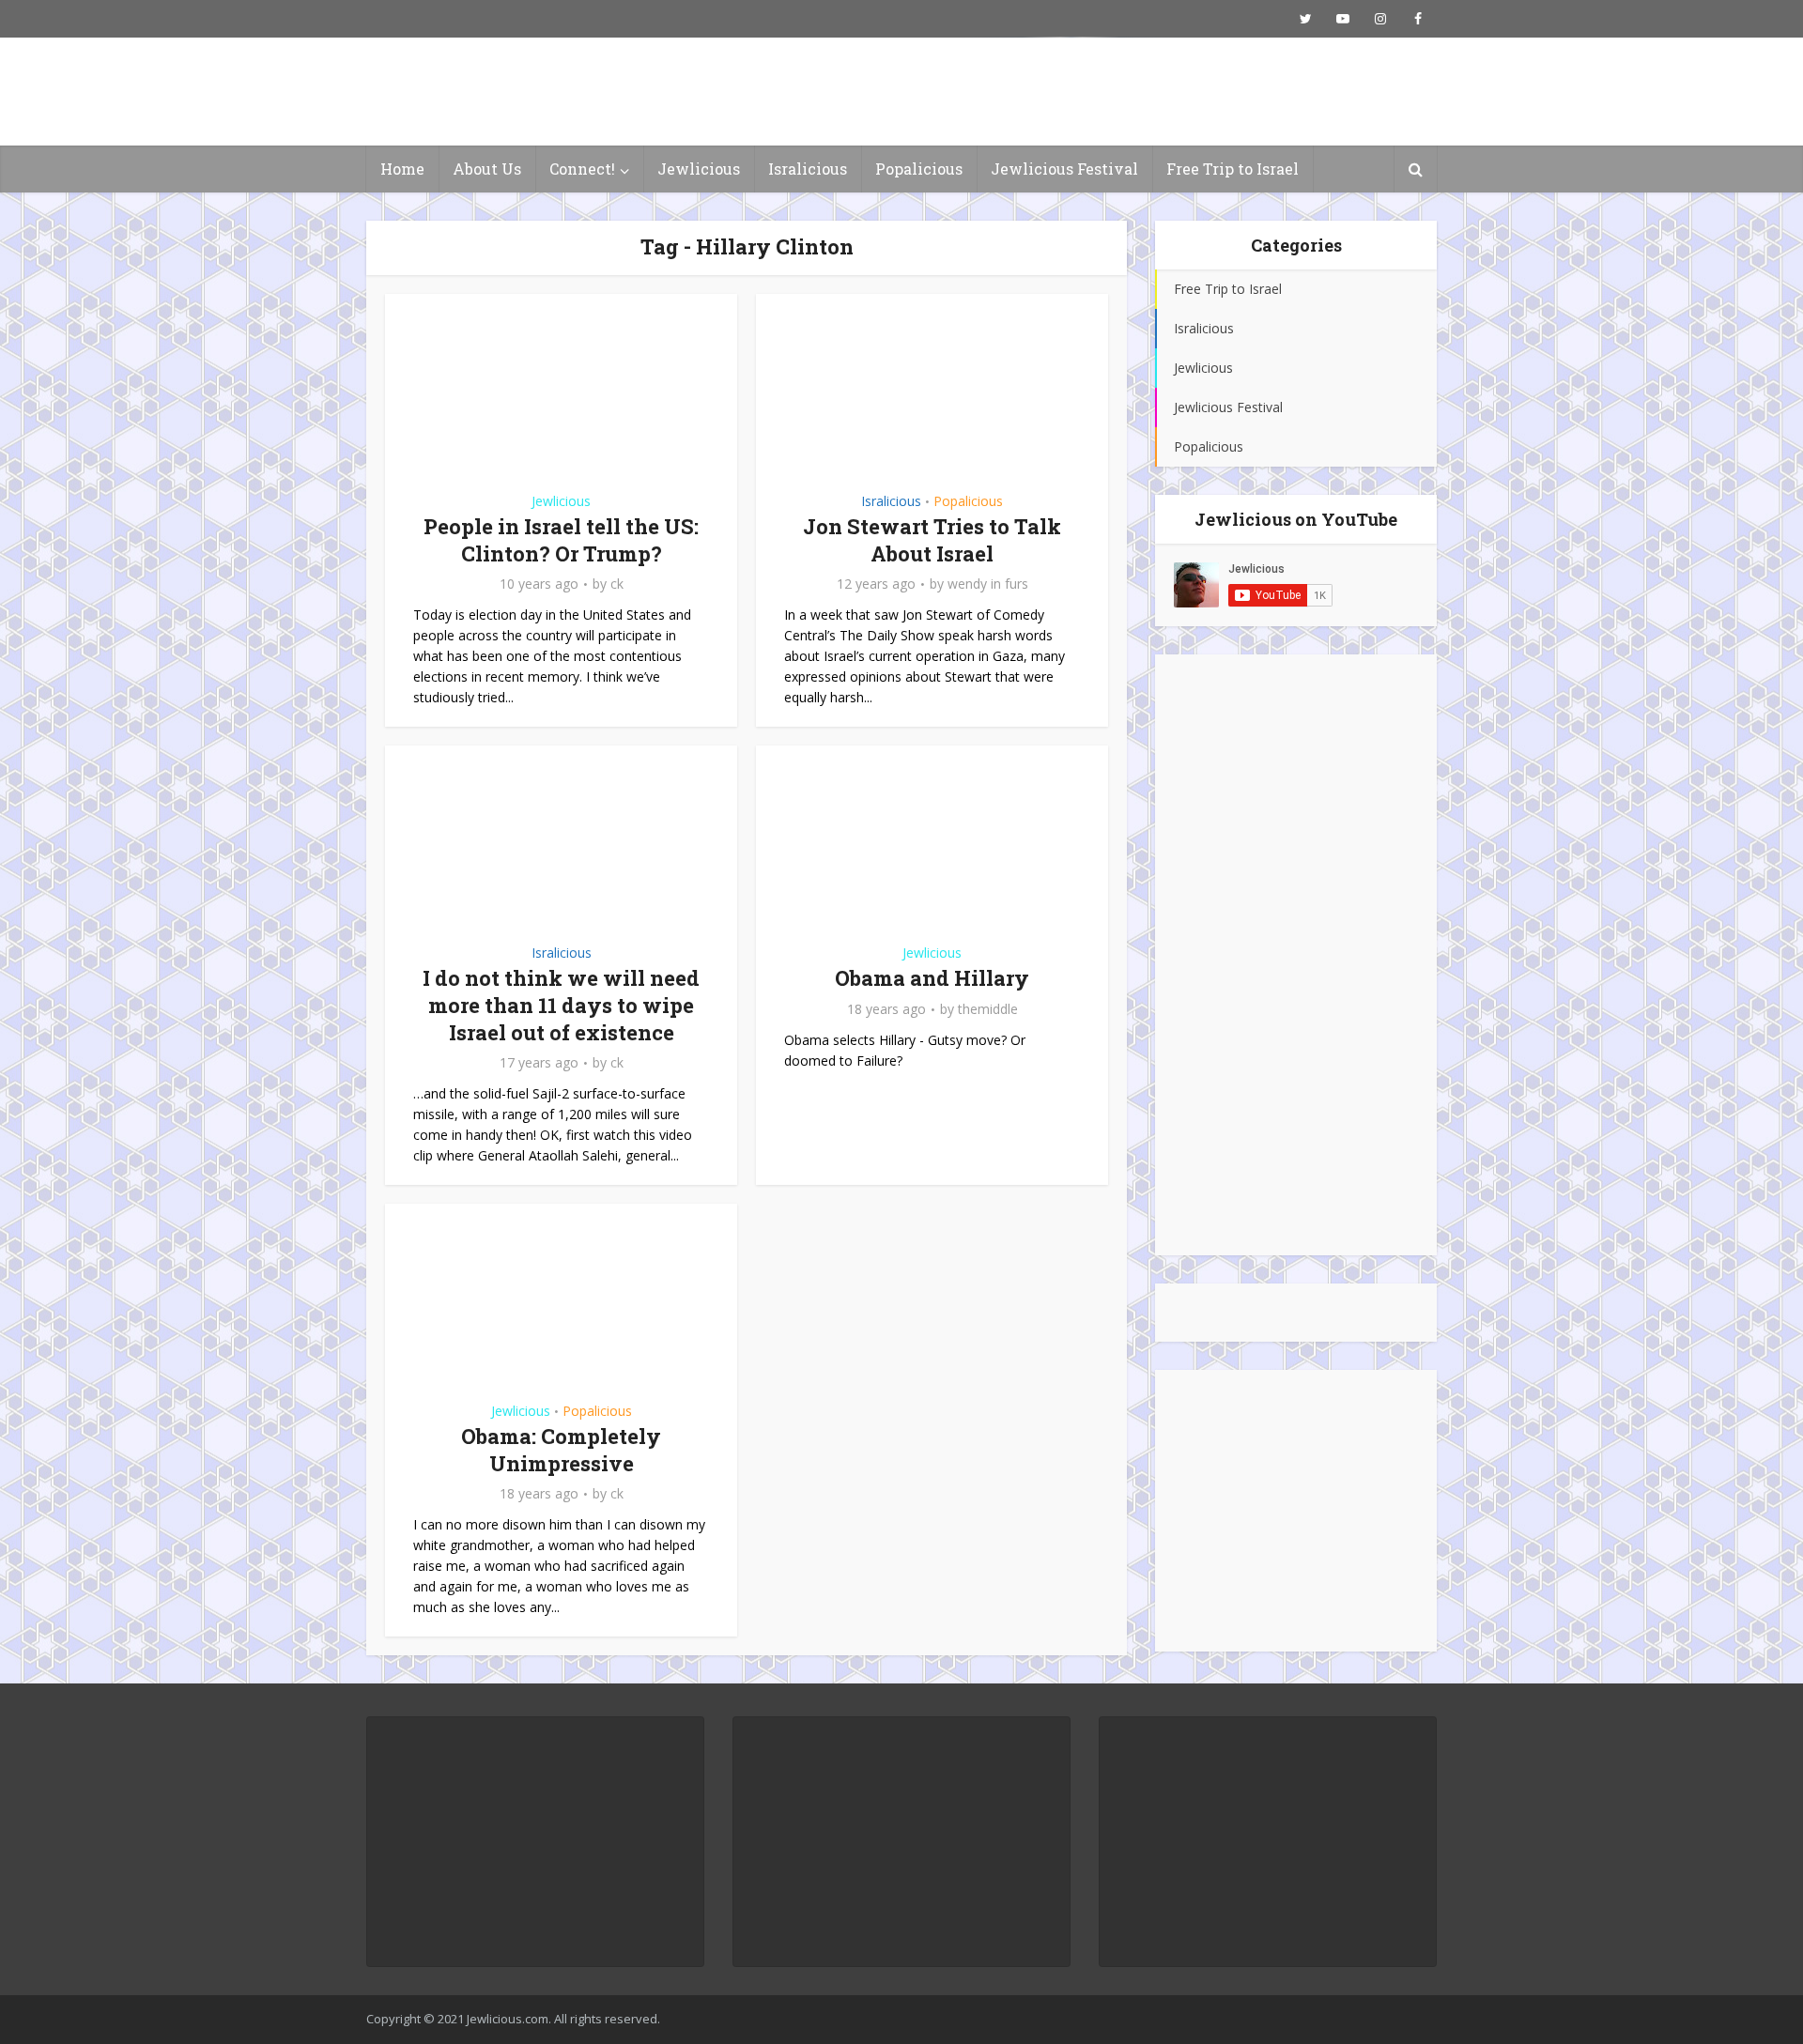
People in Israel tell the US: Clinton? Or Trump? (561, 540)
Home (402, 169)
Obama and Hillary (932, 978)
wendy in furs (988, 584)
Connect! (582, 169)
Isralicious (808, 169)
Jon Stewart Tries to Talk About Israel (932, 540)
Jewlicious (699, 169)
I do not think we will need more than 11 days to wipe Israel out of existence (561, 1005)
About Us (487, 169)
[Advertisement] (1296, 955)
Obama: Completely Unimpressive (561, 1450)
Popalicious (919, 169)
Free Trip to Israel (1233, 169)
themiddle (988, 1009)
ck (617, 584)
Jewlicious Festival (1064, 169)
